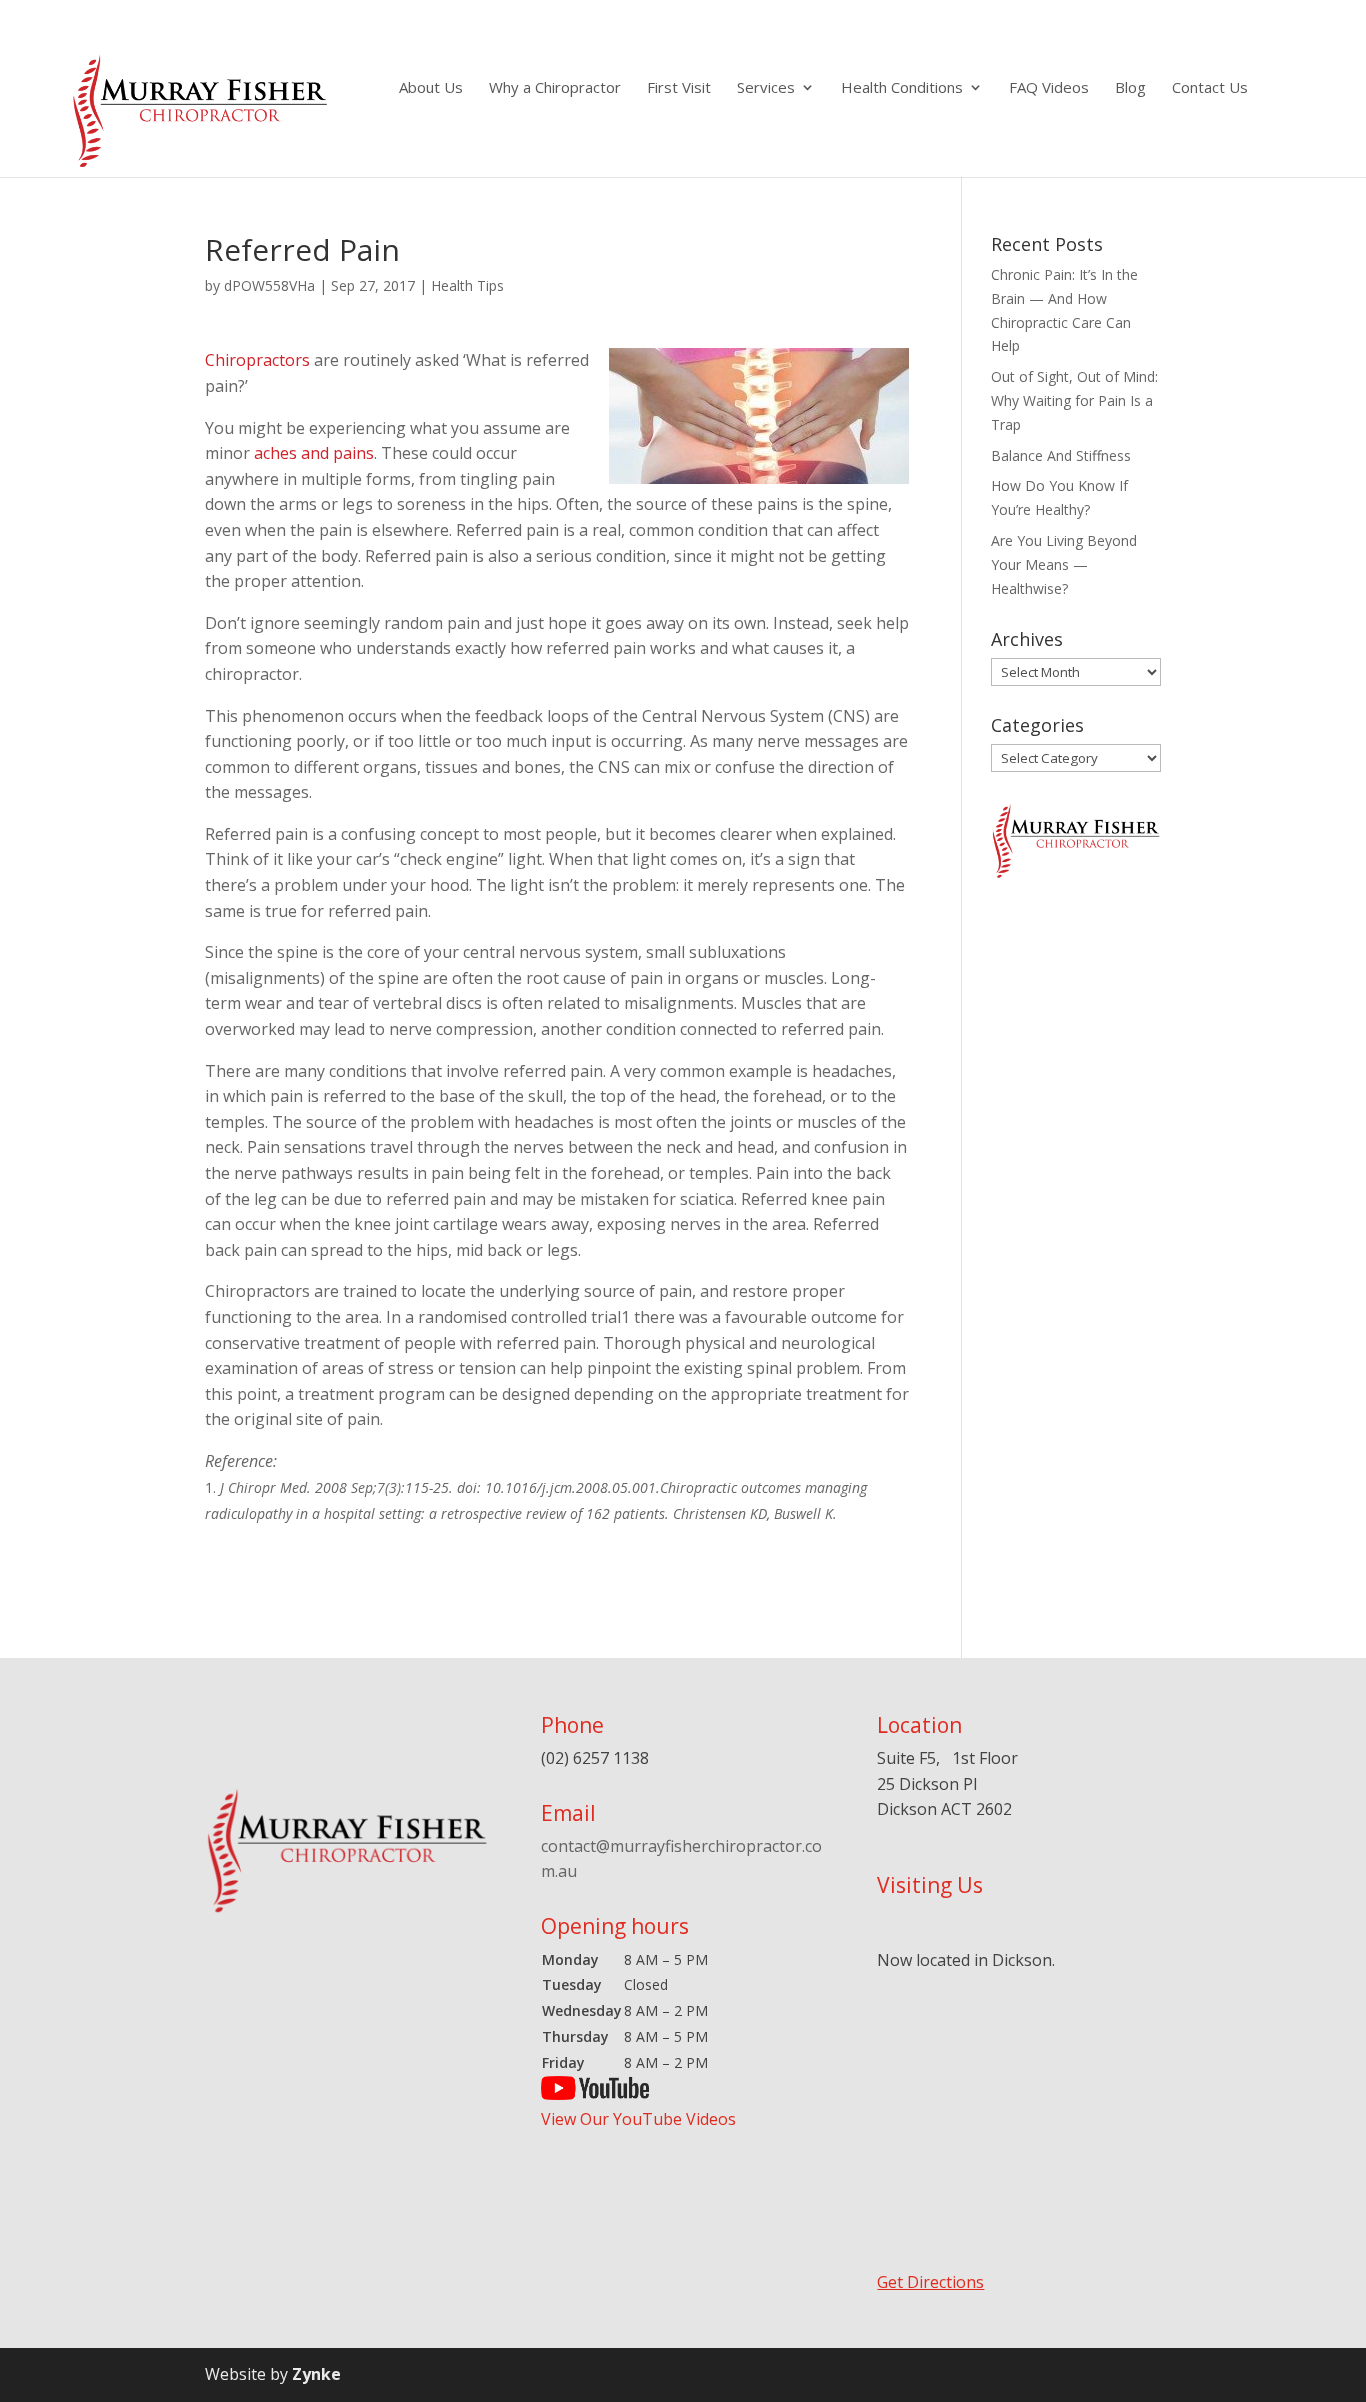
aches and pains (314, 453)
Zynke (316, 2374)
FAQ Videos (1049, 88)
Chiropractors (257, 360)
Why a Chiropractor (555, 88)
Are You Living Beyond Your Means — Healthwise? (1064, 564)
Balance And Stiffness (1061, 455)
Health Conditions (902, 88)
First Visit (679, 88)
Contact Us (1210, 88)
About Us (431, 88)
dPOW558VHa (269, 285)
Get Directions (930, 2282)
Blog (1130, 88)
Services (766, 88)
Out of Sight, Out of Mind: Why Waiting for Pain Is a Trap (1074, 400)
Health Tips (467, 285)
